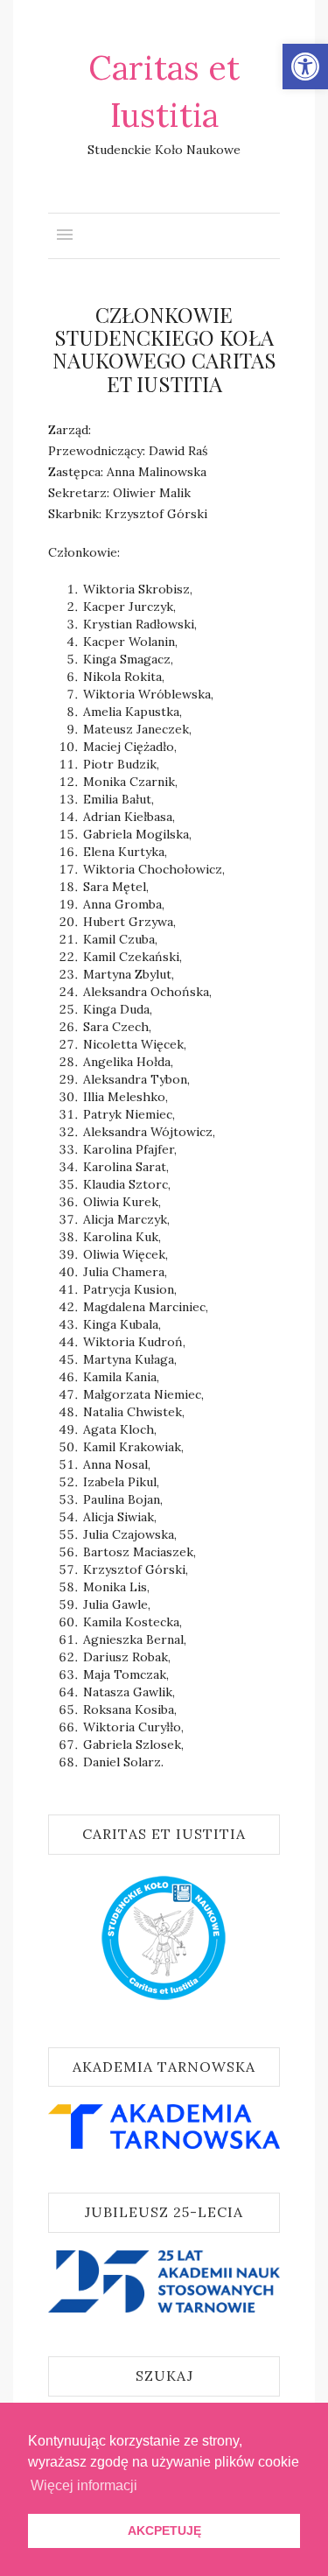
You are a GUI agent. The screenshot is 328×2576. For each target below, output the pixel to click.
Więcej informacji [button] (84, 2485)
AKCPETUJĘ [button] (164, 2530)
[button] (305, 67)
